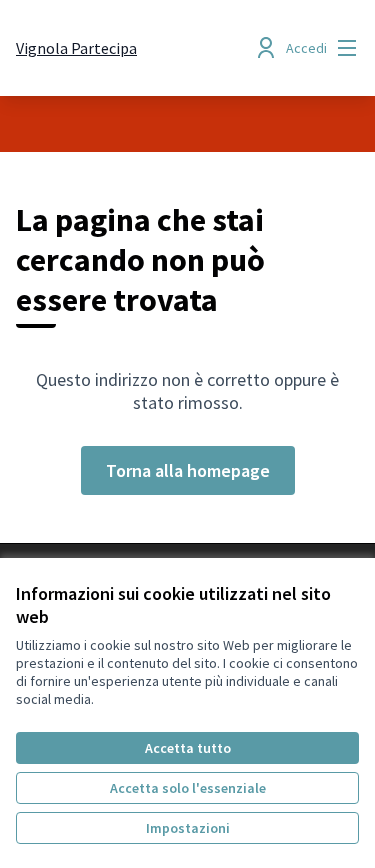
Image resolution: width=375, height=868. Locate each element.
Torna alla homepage (188, 470)
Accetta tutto (188, 748)
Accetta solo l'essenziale (188, 788)
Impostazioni (188, 828)
